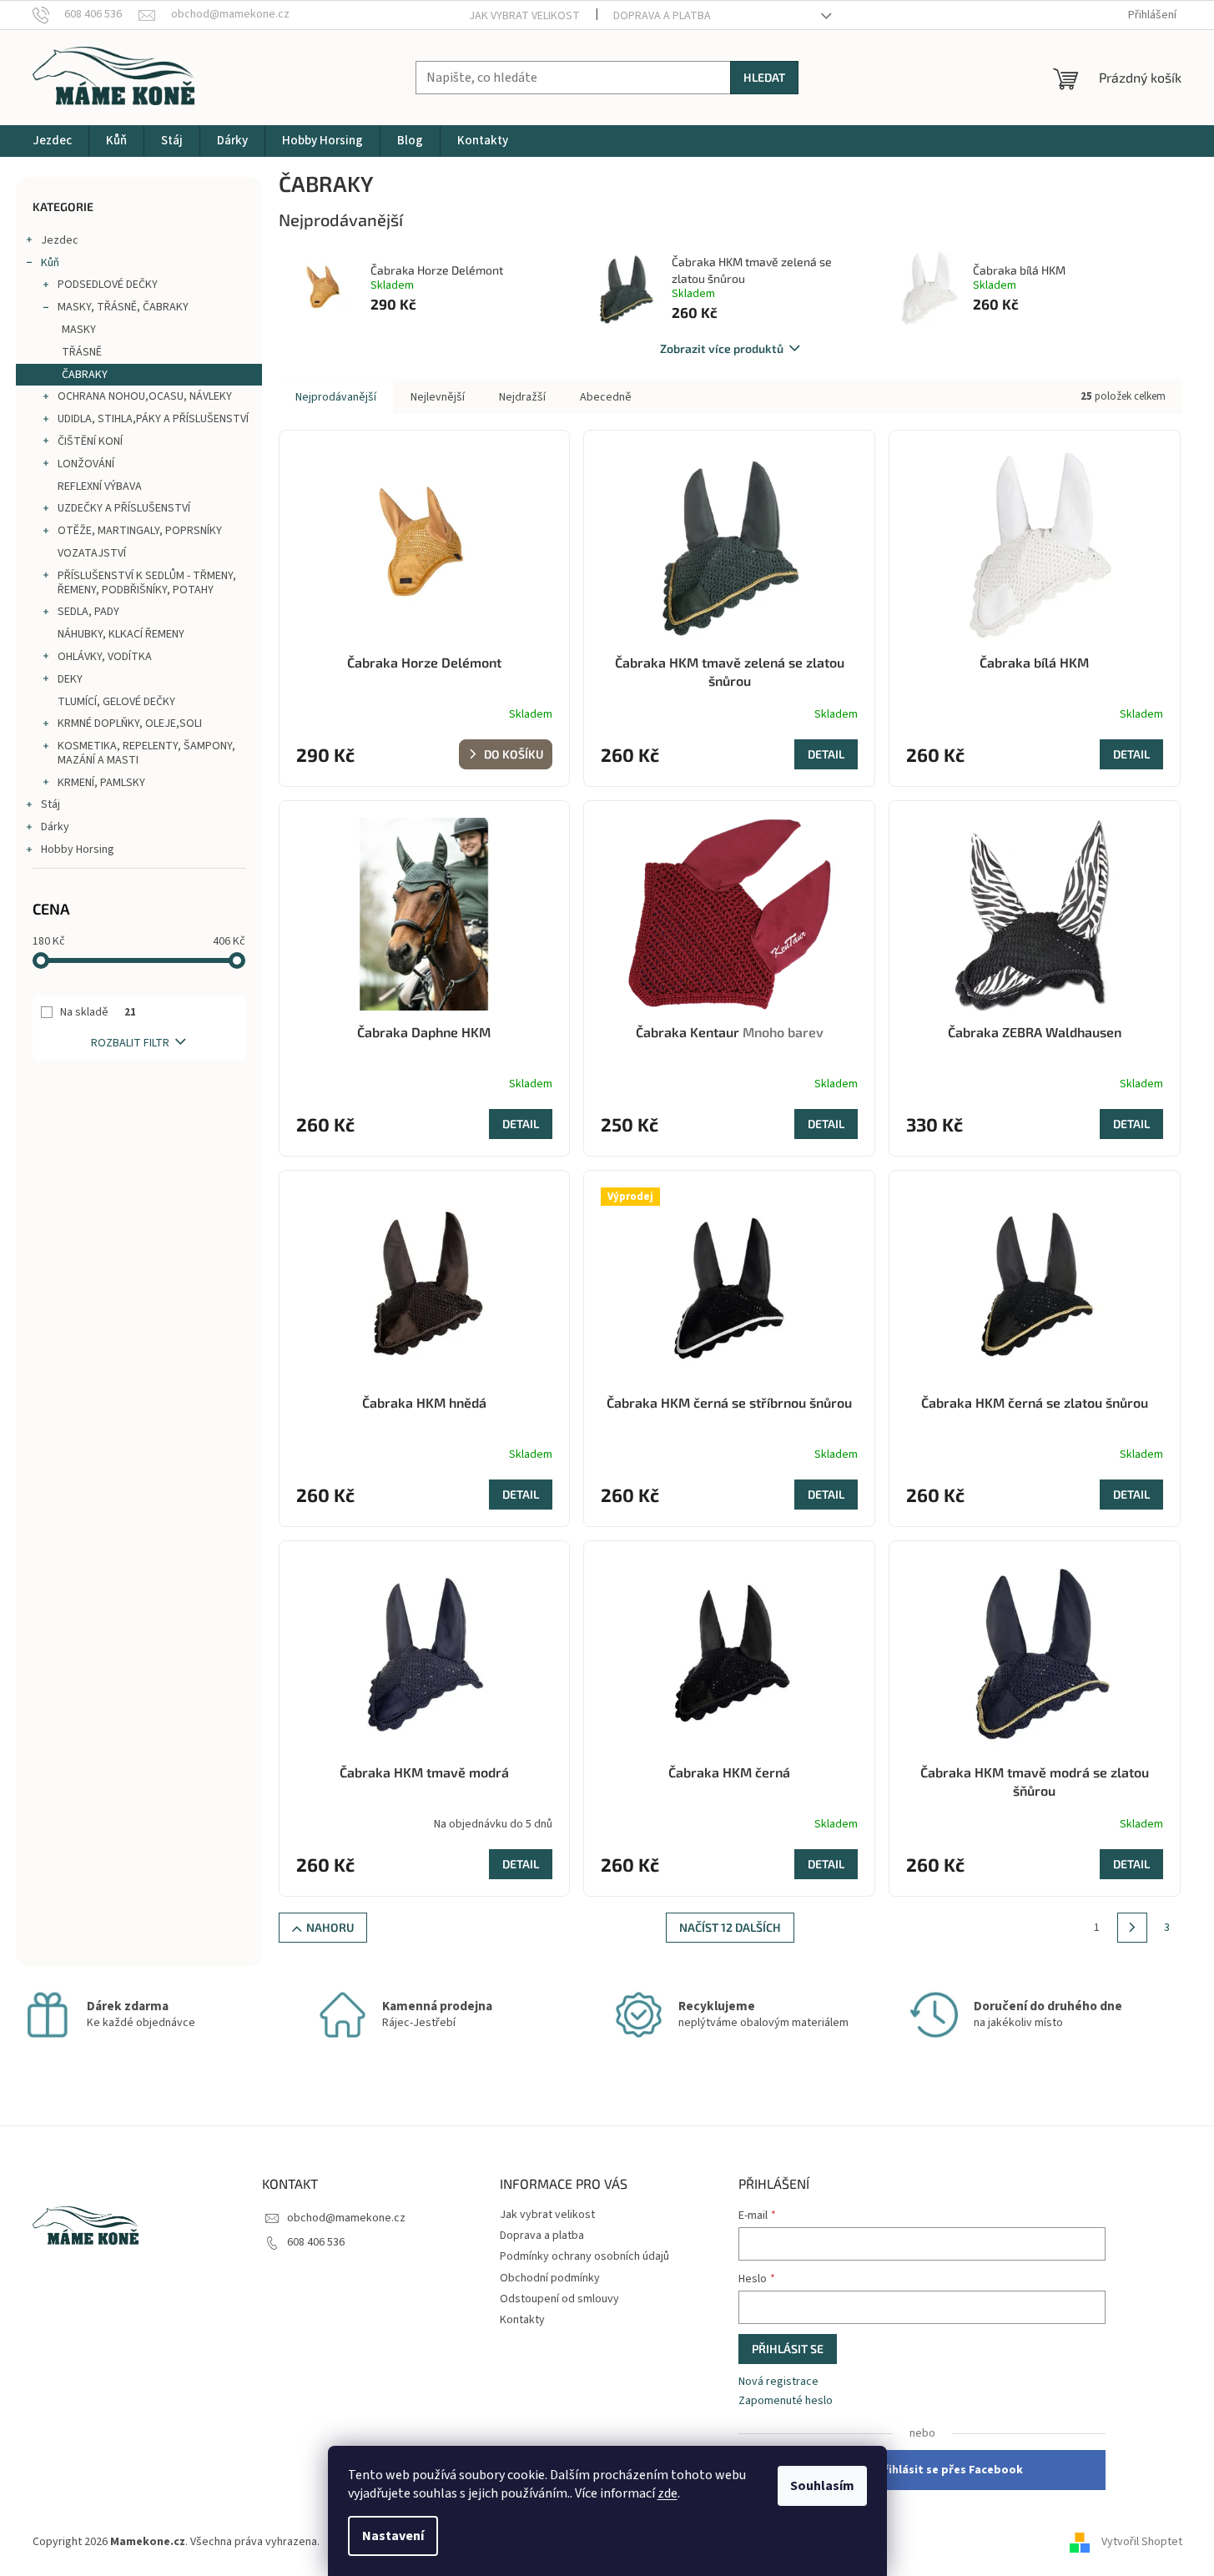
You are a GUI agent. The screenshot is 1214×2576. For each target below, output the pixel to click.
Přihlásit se (788, 2349)
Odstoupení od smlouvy (559, 2299)
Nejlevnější (438, 397)
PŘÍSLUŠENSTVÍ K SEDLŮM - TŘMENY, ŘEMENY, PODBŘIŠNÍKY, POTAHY (147, 583)
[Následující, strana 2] (1132, 1928)
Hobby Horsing (78, 849)
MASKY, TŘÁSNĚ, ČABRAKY (123, 307)
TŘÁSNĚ (82, 352)
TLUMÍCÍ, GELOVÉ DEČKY (116, 702)
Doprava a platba (662, 16)
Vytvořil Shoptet (1142, 2542)
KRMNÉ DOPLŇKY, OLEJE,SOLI (130, 723)
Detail (826, 754)
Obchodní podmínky (550, 2278)
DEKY (70, 679)
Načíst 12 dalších (730, 1927)
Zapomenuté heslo (786, 2401)
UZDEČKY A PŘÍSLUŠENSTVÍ (124, 508)
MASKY (79, 330)
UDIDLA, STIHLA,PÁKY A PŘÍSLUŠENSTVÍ (153, 419)
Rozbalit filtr (130, 1043)
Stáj (50, 804)
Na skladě (98, 1012)
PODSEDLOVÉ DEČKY (108, 285)
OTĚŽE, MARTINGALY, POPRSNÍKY (140, 531)
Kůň (50, 263)
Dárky (55, 827)
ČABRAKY (85, 375)
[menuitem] (52, 141)
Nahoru (330, 1927)
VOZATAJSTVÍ (92, 553)
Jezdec (60, 240)
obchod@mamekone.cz (346, 2218)
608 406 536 (316, 2242)
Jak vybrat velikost (524, 16)
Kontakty (522, 2320)
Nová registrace (778, 2382)
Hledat (764, 77)
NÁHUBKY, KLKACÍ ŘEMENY (121, 634)
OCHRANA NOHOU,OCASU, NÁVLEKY (145, 396)
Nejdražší (522, 397)
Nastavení (393, 2536)
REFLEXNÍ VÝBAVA (100, 486)
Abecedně (606, 397)
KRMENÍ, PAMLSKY (101, 783)
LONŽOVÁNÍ (86, 464)
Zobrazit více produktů (722, 348)
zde (667, 2493)
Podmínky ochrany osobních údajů (584, 2256)
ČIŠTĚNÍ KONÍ (90, 441)
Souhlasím (822, 2486)
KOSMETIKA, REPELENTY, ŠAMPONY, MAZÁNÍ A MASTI (146, 753)
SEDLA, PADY (88, 612)
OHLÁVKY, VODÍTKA (105, 657)
